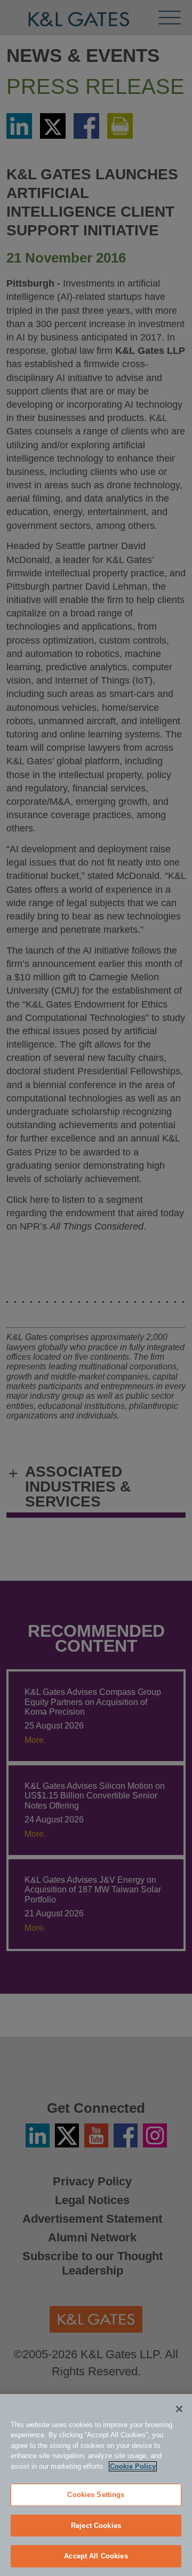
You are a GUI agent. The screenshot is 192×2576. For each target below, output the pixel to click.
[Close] (179, 2409)
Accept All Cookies (96, 2556)
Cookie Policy (133, 2466)
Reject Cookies (96, 2526)
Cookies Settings (96, 2495)
